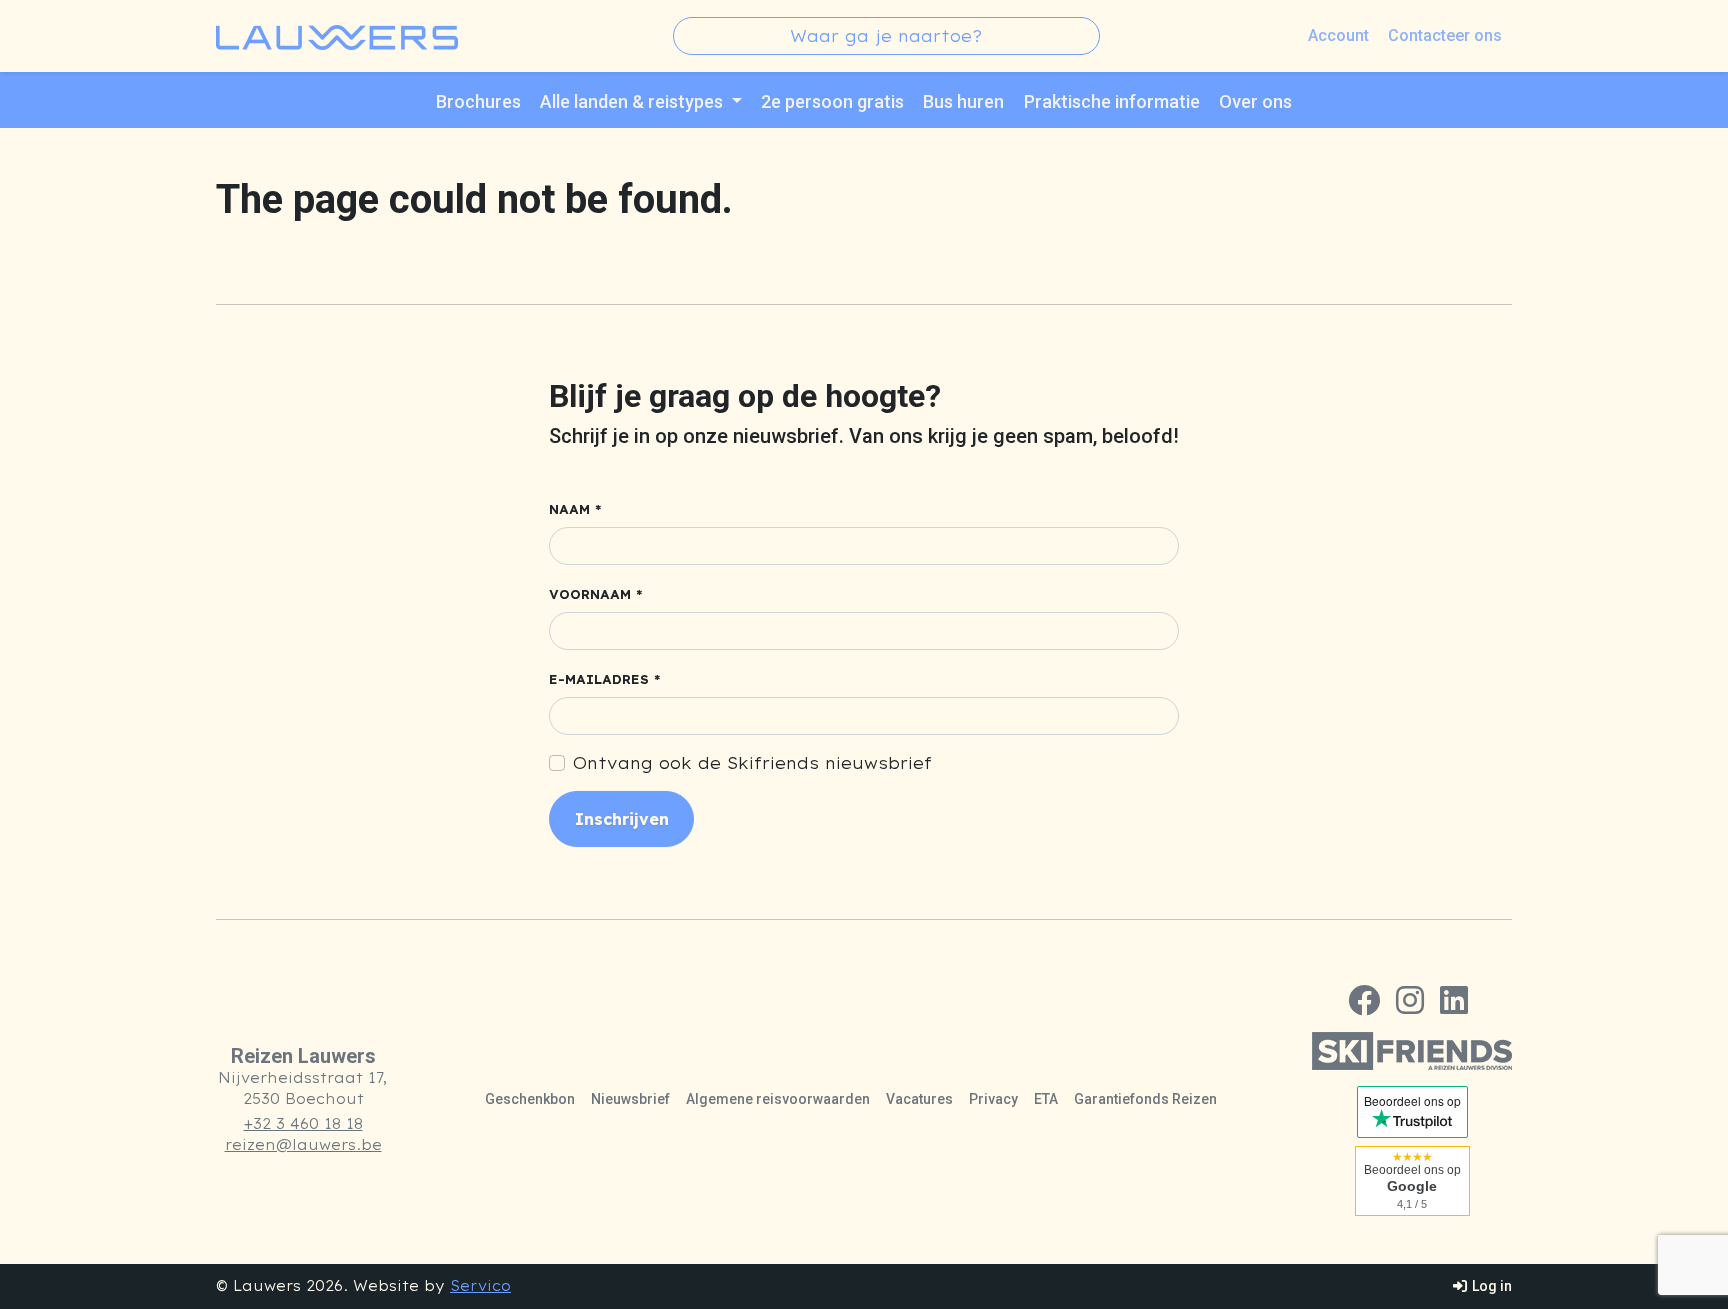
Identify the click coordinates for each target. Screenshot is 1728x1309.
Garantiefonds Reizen (1145, 1099)
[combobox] (886, 36)
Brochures (478, 101)
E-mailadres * (605, 679)
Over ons (1255, 101)
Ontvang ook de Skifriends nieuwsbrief (752, 763)
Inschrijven (622, 819)
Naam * (575, 509)
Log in (1490, 1286)
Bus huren (963, 101)
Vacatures (919, 1099)
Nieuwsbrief (630, 1099)
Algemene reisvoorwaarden (778, 1099)
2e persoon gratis (832, 101)
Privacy (993, 1099)
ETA (1046, 1099)
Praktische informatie (1112, 101)
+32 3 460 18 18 (303, 1124)
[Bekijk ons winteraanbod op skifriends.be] (1412, 1051)
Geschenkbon (530, 1099)
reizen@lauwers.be (303, 1145)
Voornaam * (596, 594)
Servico (480, 1286)
